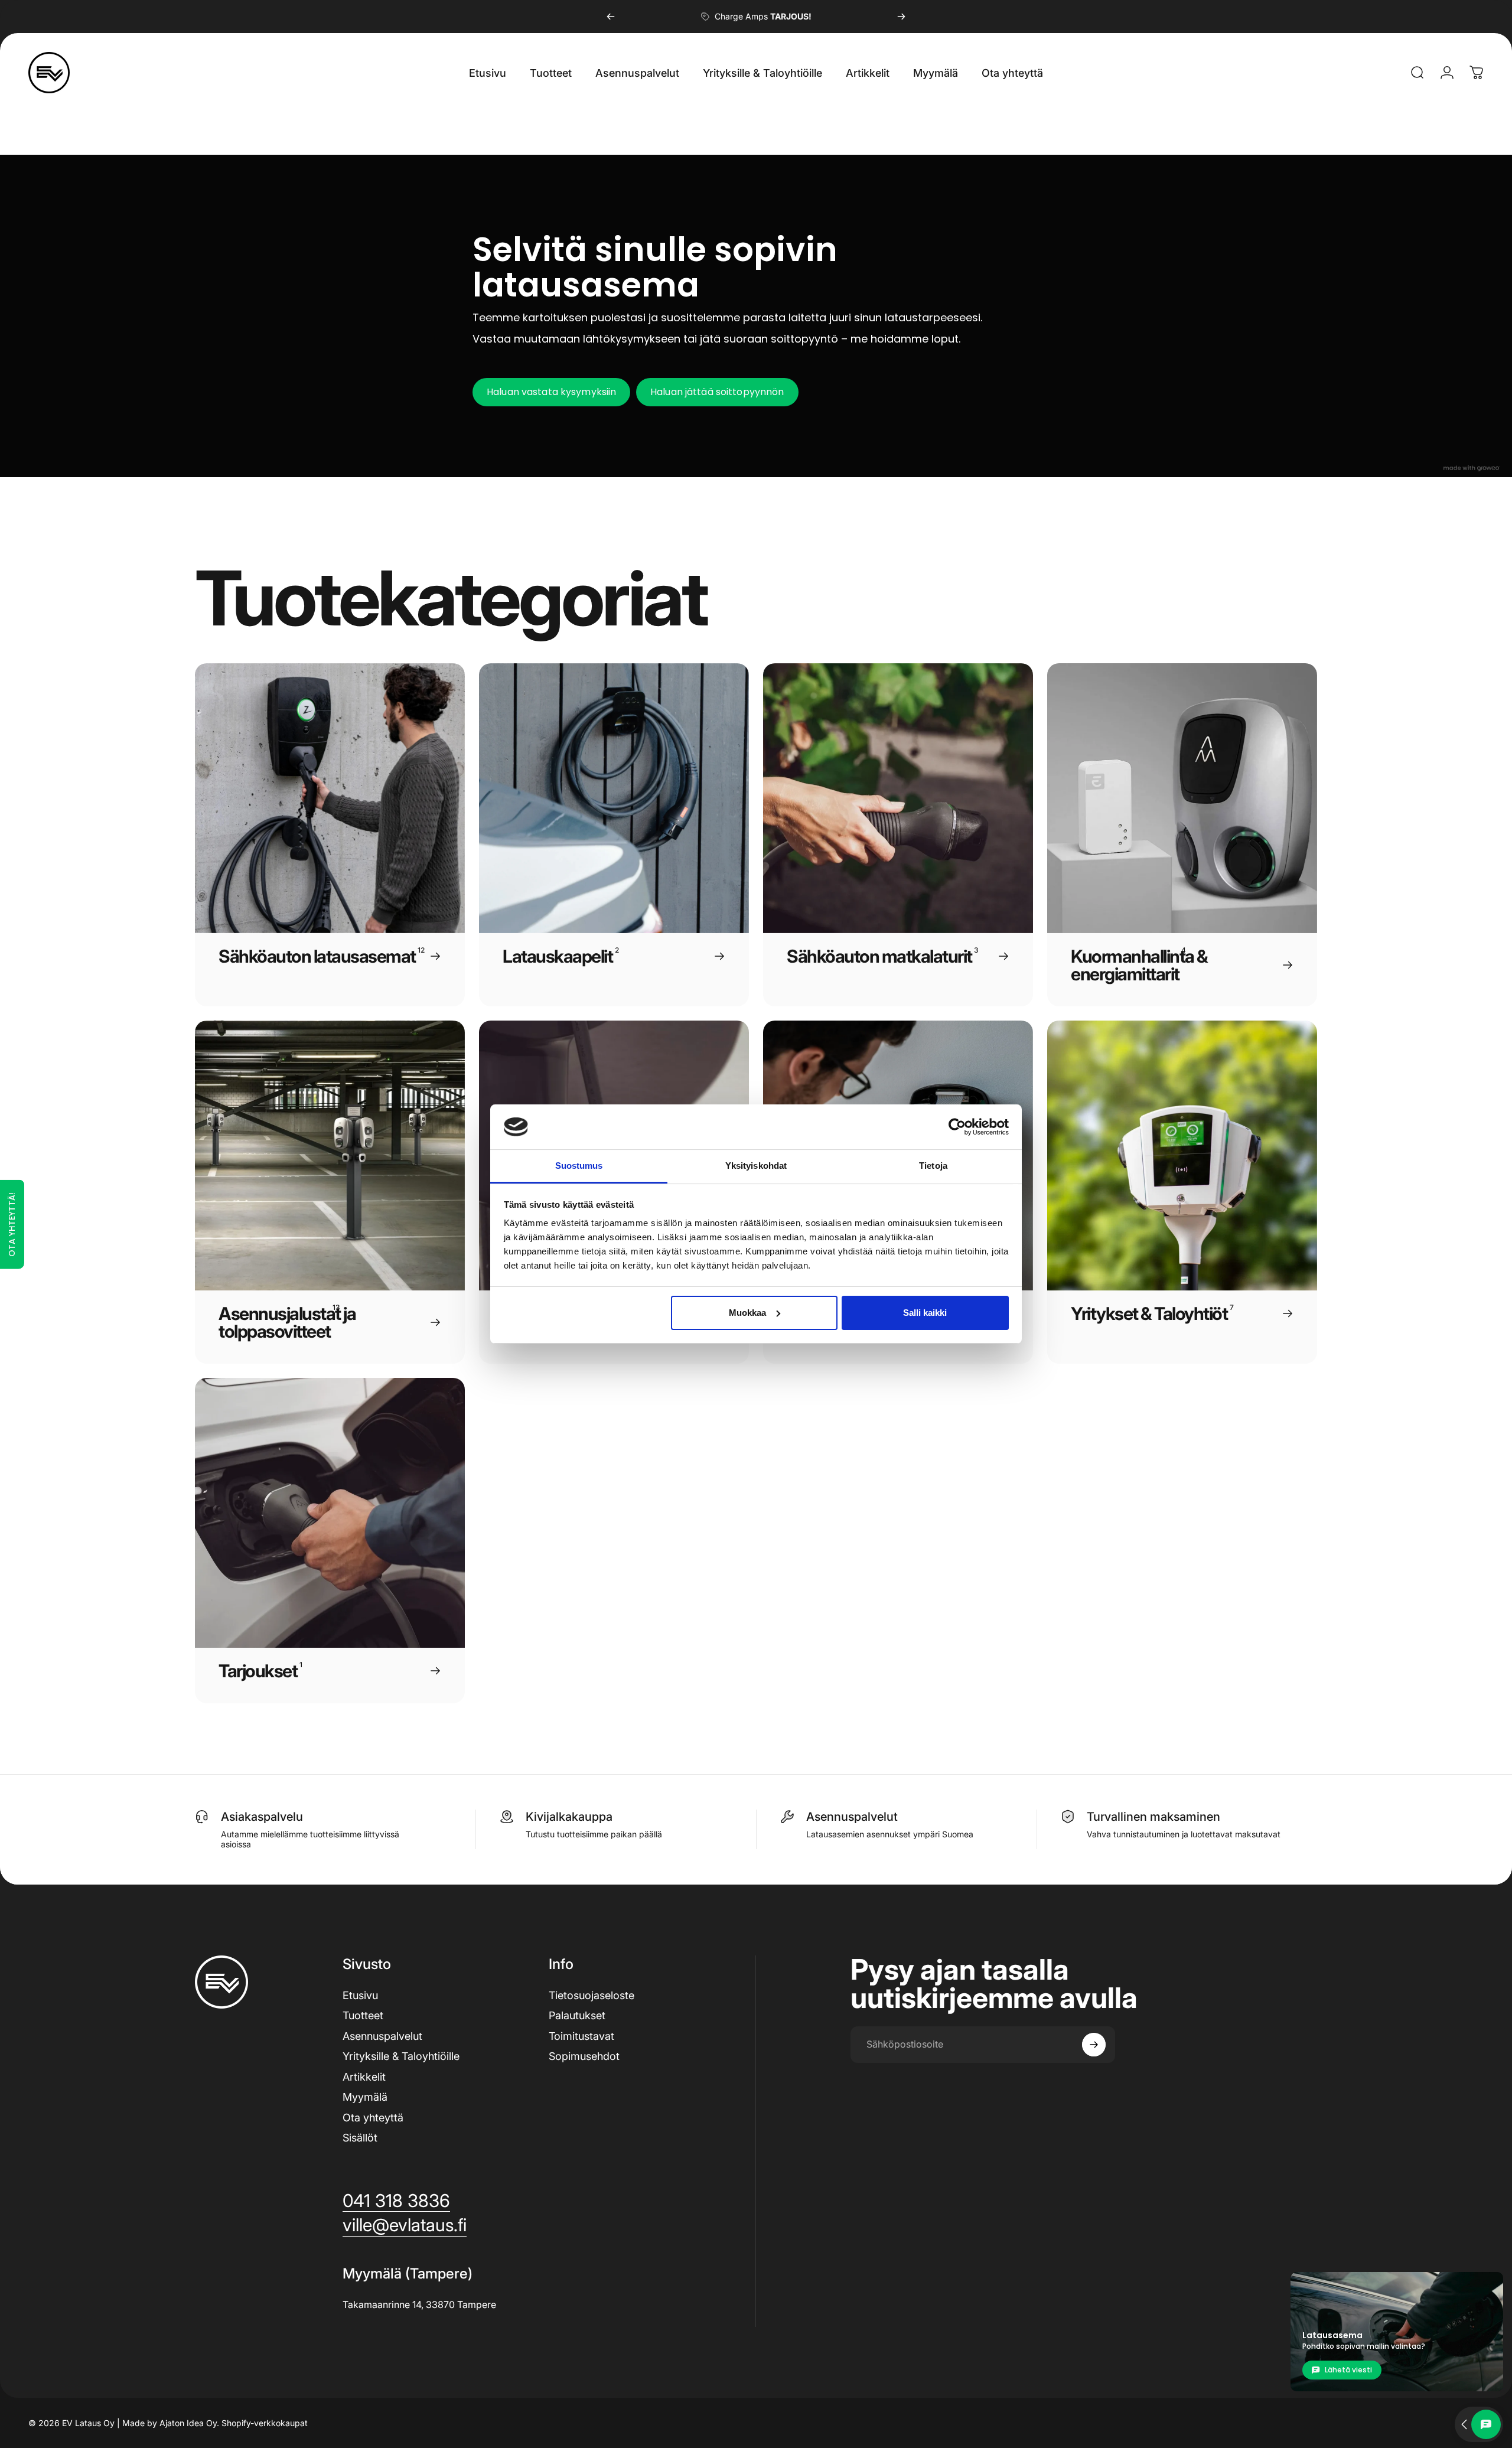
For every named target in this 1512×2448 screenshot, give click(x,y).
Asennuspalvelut (382, 2036)
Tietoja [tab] (933, 1166)
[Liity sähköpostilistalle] (1094, 2045)
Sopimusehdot (584, 2056)
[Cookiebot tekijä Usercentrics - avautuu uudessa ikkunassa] (957, 1127)
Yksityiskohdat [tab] (756, 1166)
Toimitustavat (581, 2036)
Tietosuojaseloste (592, 1995)
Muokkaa (747, 1313)
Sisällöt (360, 2138)
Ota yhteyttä (373, 2118)
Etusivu (360, 1995)
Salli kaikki (925, 1313)
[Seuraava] (901, 17)
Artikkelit (364, 2077)
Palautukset (577, 2015)
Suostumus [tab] (579, 1166)
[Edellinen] (611, 17)
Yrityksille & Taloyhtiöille (401, 2056)
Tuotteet (363, 2015)
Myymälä (365, 2097)
